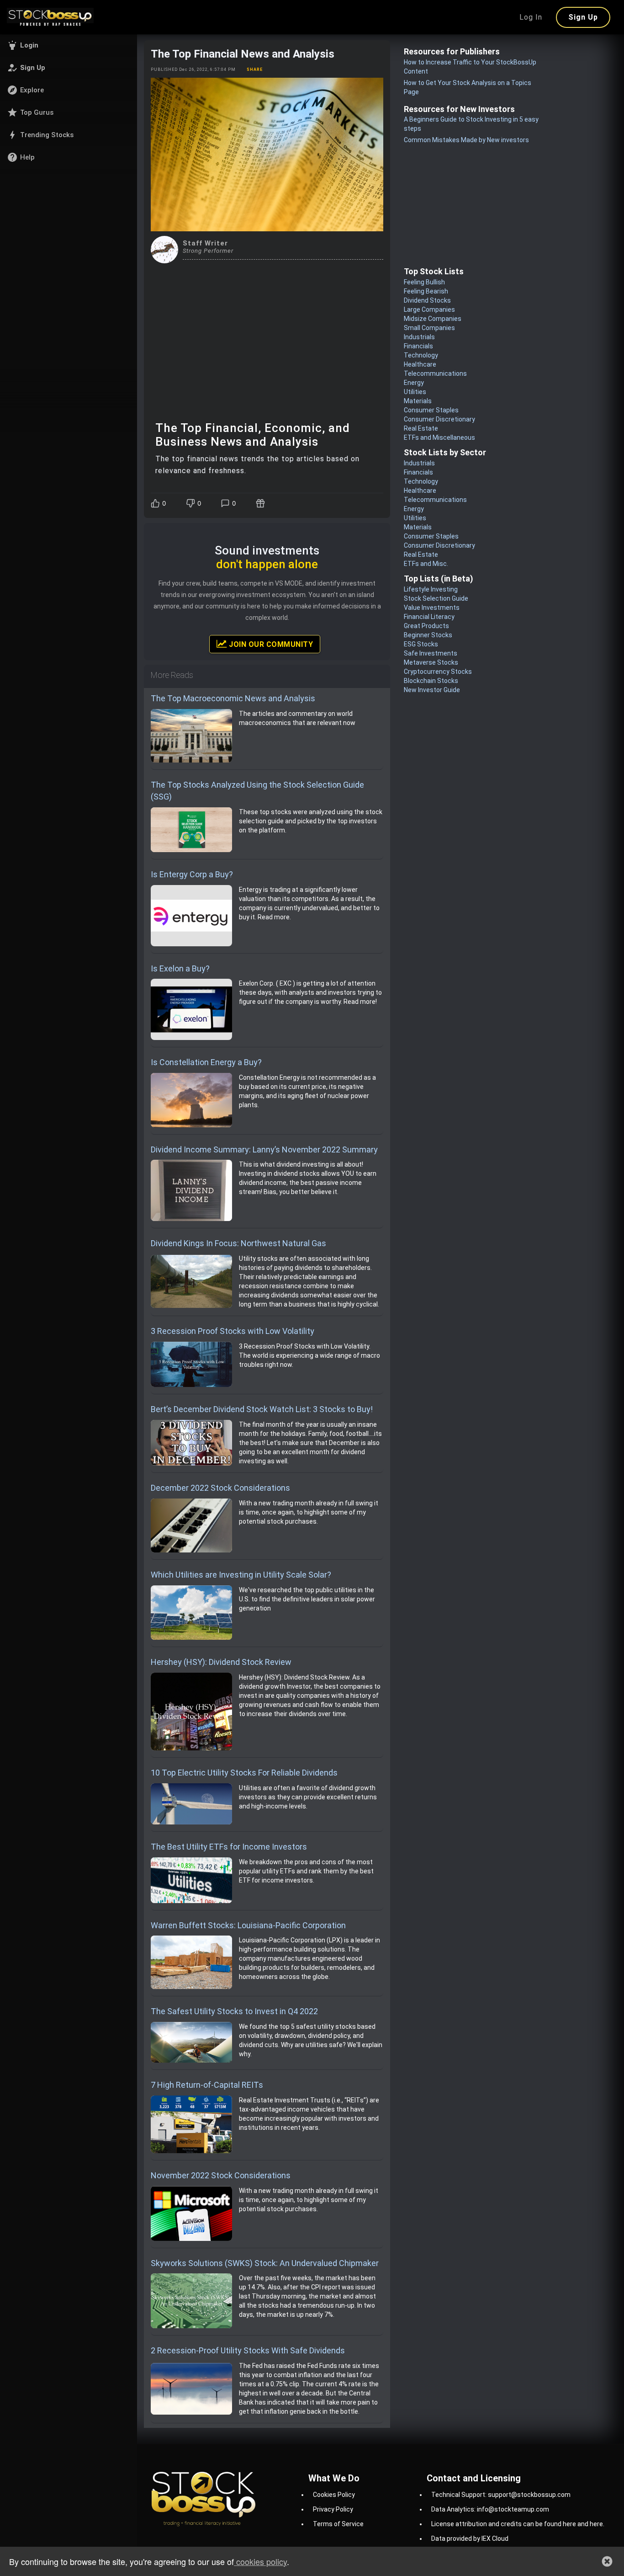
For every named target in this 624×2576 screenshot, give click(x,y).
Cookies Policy (334, 2495)
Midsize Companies (433, 319)
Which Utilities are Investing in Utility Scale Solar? (241, 1575)
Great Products (426, 626)
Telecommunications (435, 373)
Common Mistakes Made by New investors (466, 140)
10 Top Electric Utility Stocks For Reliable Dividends (244, 1773)
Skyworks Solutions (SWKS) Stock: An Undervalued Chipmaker (265, 2263)
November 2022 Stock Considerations (221, 2175)
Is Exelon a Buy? (180, 968)
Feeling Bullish (424, 282)
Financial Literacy (429, 617)
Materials (418, 401)
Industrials (419, 337)
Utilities (415, 392)
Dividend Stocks (427, 300)
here (569, 2524)
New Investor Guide (432, 690)
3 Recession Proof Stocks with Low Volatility (233, 1331)
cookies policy (260, 2561)
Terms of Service (338, 2524)
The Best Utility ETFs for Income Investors (229, 1847)
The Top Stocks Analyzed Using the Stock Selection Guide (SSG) (257, 791)
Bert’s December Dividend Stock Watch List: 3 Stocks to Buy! (262, 1409)
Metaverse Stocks (431, 662)
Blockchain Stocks (431, 681)
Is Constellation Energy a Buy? (206, 1062)
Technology (421, 355)
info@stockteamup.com (513, 2509)
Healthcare (420, 364)
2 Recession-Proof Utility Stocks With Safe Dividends (248, 2350)
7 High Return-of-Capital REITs (207, 2085)
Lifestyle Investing (431, 589)
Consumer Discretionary (439, 419)
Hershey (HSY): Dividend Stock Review (221, 1662)
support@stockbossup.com (529, 2495)
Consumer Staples (431, 410)
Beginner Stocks (428, 635)
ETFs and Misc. (426, 564)
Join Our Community (270, 644)
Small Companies (429, 328)
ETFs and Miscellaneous (439, 437)
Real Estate (421, 428)
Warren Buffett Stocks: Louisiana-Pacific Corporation (248, 1925)
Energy (414, 383)
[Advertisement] (267, 332)
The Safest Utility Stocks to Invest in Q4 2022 (234, 2011)
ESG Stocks (421, 644)
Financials (418, 346)
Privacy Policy (333, 2509)
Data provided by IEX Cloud (470, 2539)
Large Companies (429, 309)
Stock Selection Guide (436, 598)
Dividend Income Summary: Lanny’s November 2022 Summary (264, 1149)
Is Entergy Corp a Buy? (192, 874)
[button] (69, 45)
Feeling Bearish (426, 291)
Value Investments (432, 608)
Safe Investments (431, 653)
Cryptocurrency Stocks (438, 672)
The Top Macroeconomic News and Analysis (233, 698)
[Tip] (262, 503)
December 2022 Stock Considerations (220, 1488)
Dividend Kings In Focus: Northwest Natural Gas (238, 1243)
